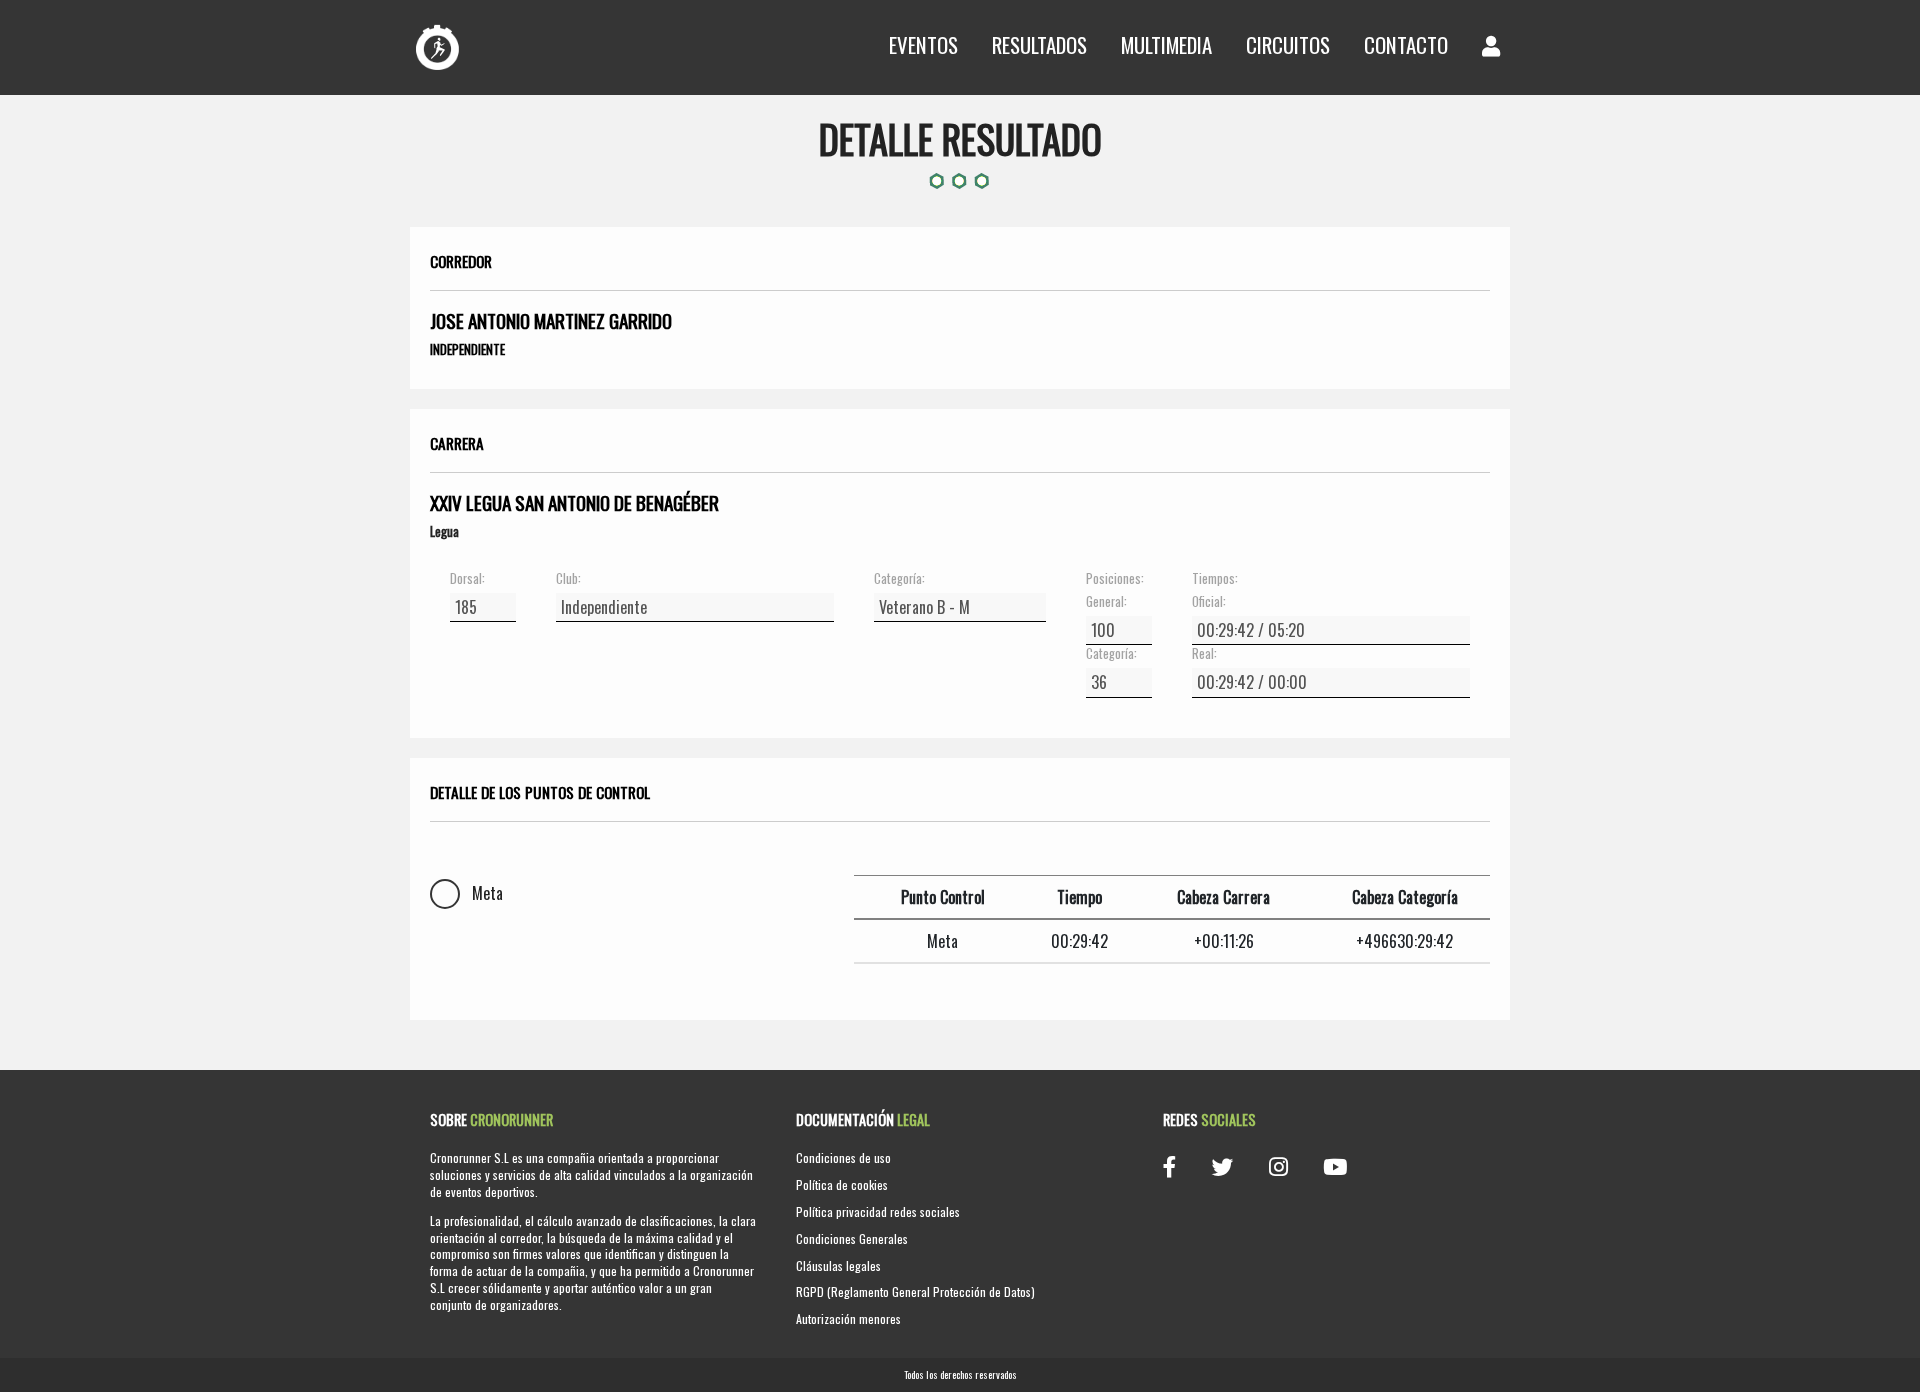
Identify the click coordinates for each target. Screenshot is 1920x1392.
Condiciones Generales (852, 1238)
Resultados (1039, 44)
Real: (1204, 654)
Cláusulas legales (838, 1265)
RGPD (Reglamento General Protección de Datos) (915, 1291)
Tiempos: (1215, 579)
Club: (568, 579)
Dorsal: (467, 579)
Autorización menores (848, 1318)
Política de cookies (842, 1184)
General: (1106, 602)
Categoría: (899, 579)
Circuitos (1288, 44)
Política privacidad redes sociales (878, 1211)
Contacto (1406, 44)
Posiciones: (1115, 579)
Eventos (923, 44)
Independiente (467, 349)
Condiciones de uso (843, 1157)
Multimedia (1166, 44)
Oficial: (1209, 602)
